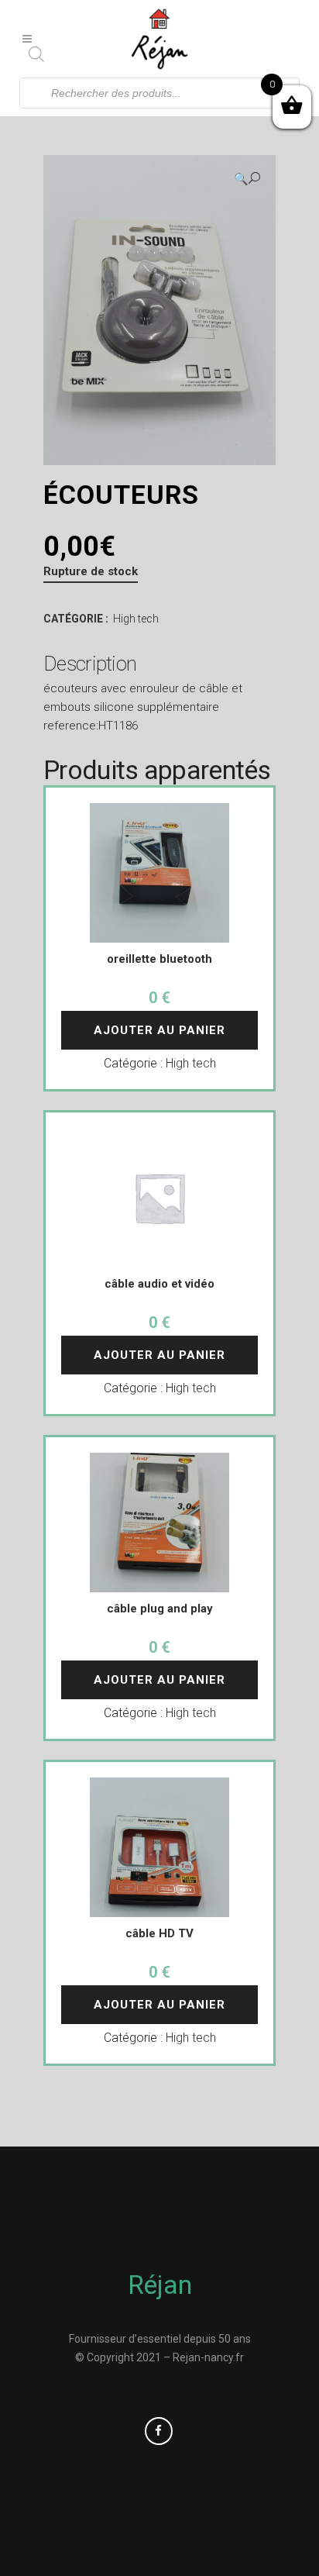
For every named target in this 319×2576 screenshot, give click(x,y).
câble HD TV (159, 1933)
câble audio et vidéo (159, 1284)
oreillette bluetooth (159, 959)
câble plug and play (160, 1609)
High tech (136, 619)
